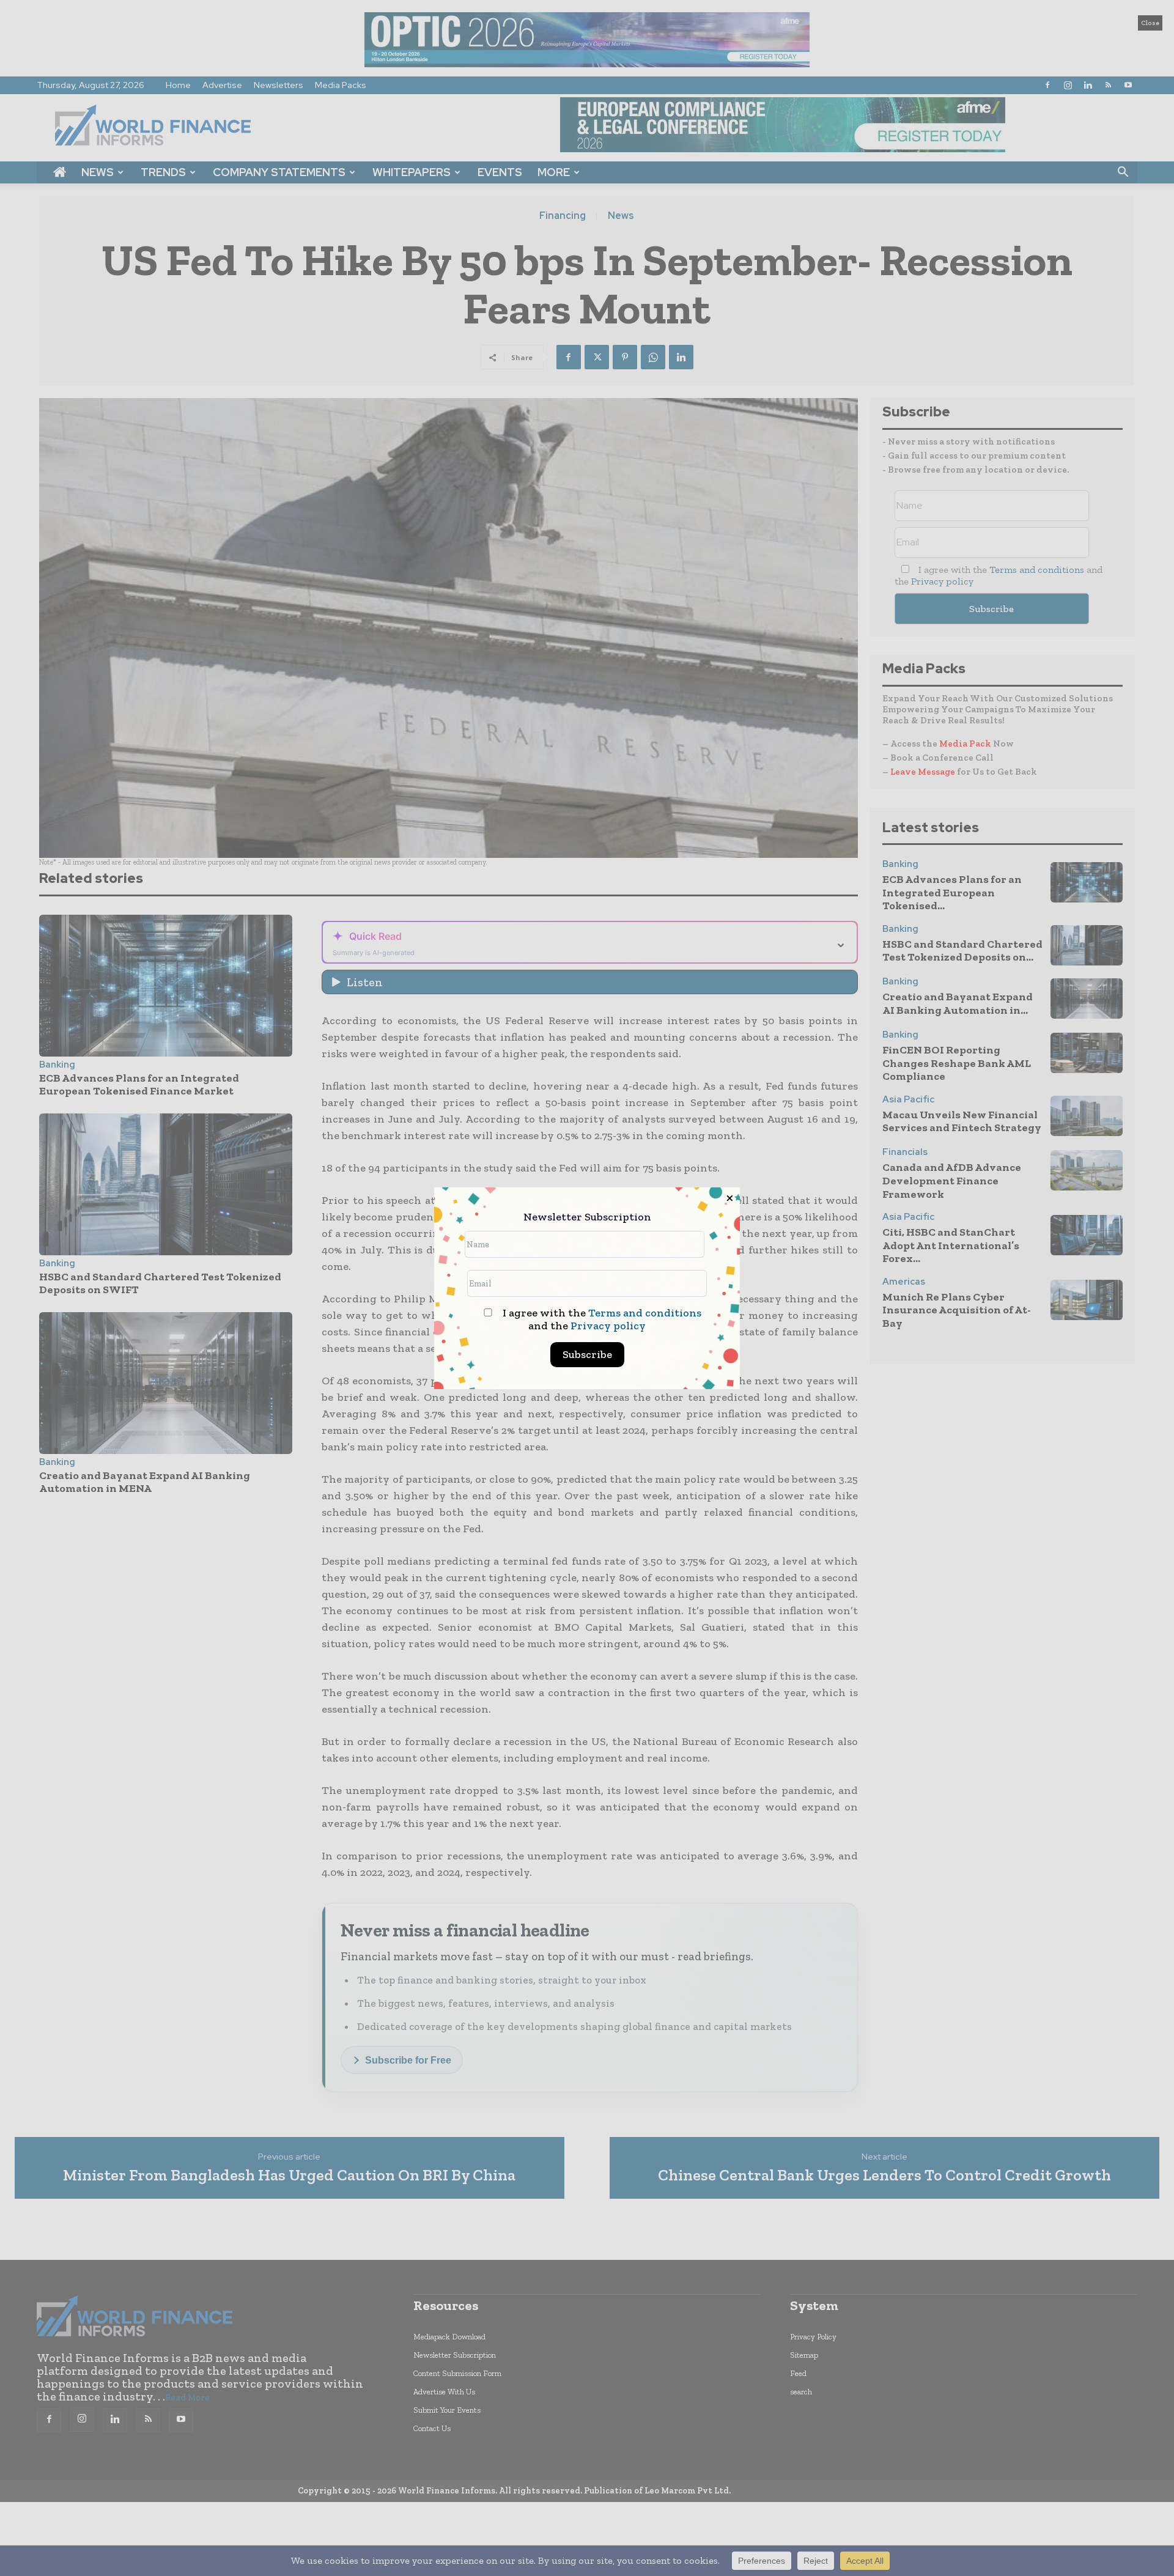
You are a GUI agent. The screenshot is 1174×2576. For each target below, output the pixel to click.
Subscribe (587, 1354)
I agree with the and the (601, 1319)
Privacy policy (608, 1326)
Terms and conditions (645, 1313)
